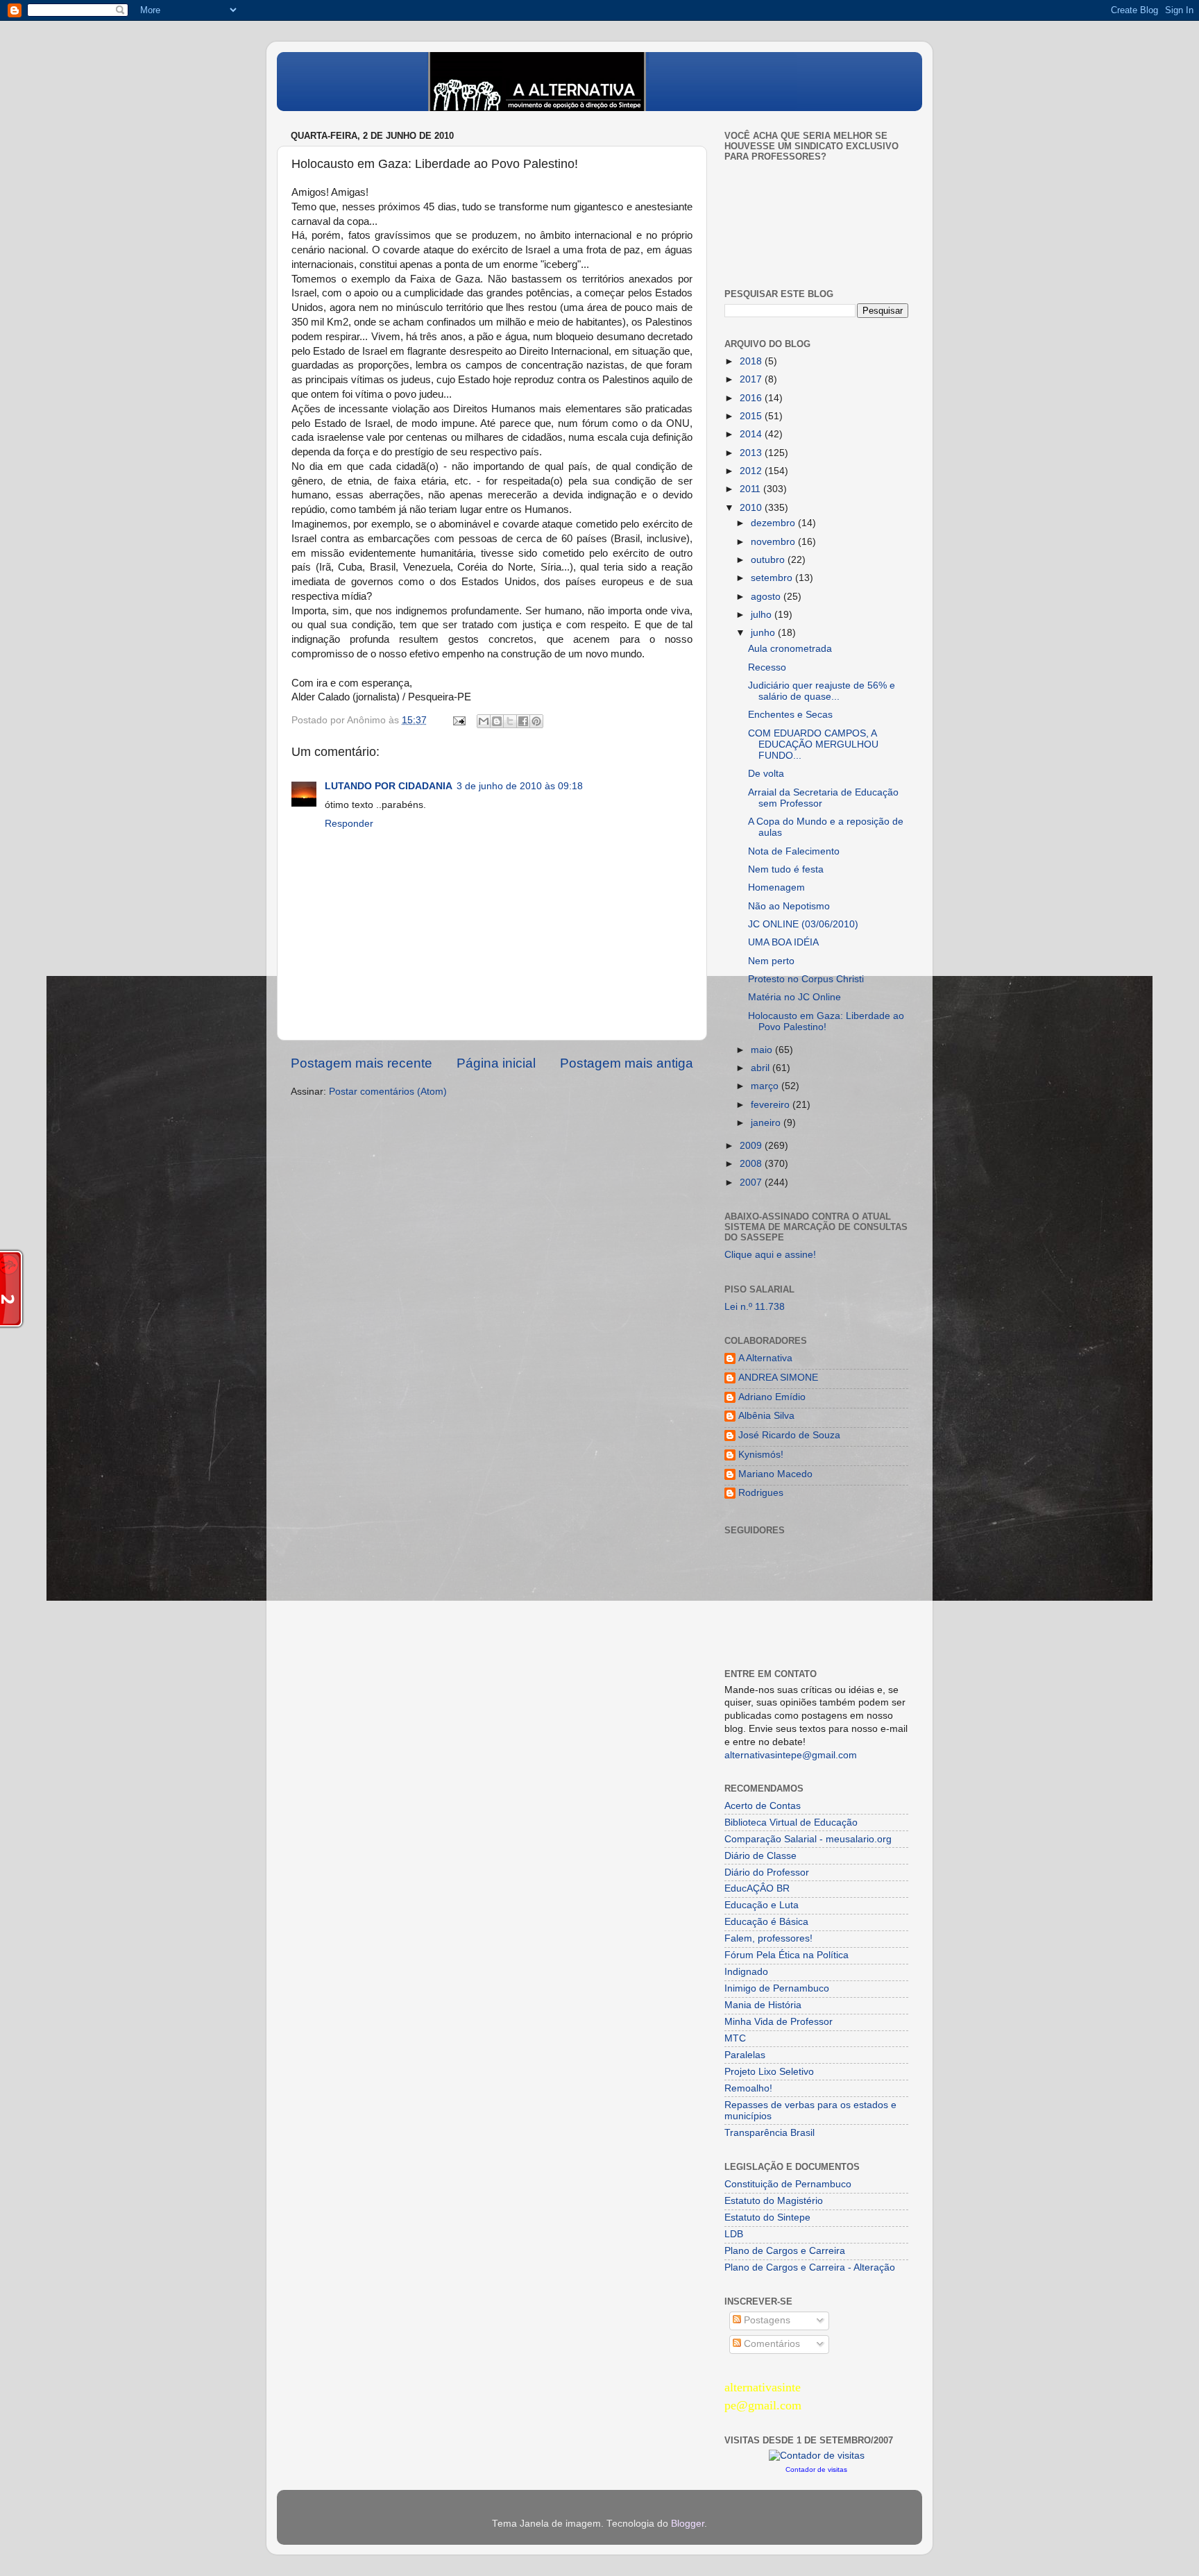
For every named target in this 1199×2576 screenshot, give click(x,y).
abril (762, 1068)
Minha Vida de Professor (779, 2022)
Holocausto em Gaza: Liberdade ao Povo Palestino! (826, 1021)
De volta (766, 774)
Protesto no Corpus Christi (806, 979)
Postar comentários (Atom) (388, 1092)
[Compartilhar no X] (510, 721)
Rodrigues (761, 1493)
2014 (752, 434)
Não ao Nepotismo (789, 906)
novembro (774, 542)
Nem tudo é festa (786, 869)
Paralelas (745, 2055)
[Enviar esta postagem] (458, 720)
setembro (773, 578)
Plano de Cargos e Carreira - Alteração (810, 2267)
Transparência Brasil (769, 2133)
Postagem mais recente (362, 1063)
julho (763, 615)
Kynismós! (761, 1455)
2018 (752, 361)
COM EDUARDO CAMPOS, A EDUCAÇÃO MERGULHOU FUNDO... (813, 744)
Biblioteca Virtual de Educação (791, 1822)
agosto (767, 597)
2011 (751, 489)
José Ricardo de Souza (789, 1435)
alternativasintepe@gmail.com (791, 1755)
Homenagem (776, 887)
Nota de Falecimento (794, 851)
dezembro (774, 523)
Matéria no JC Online (794, 997)
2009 (752, 1146)
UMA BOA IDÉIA (783, 942)
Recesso (767, 667)
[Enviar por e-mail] (484, 721)
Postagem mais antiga (627, 1063)
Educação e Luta (762, 1905)
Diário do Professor (767, 1872)
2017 (752, 379)
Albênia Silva (766, 1416)
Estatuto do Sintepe (767, 2217)
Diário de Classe (760, 1856)
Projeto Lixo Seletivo (769, 2072)
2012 (752, 471)
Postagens (766, 2320)
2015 (752, 416)
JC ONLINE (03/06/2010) (803, 924)
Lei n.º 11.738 (755, 1307)
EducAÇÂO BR (757, 1888)
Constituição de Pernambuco (788, 2184)
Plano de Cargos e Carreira (785, 2251)
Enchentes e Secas (790, 715)
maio (763, 1050)
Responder (349, 824)
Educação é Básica (766, 1922)
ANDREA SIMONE (778, 1378)
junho (764, 633)
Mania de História (763, 2005)
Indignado (746, 1972)
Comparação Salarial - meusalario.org (808, 1839)
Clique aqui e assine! (770, 1255)
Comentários (771, 2344)
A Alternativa (765, 1358)
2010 (752, 508)
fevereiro (772, 1105)
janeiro (767, 1123)
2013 (752, 453)
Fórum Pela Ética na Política (786, 1955)
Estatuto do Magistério (774, 2201)
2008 (752, 1164)
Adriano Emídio (772, 1397)
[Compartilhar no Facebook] (523, 721)
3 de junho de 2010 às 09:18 (520, 786)
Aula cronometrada (790, 649)
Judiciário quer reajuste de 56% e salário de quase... (822, 691)
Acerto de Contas (763, 1806)
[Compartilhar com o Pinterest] (536, 721)
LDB (734, 2234)
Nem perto (771, 961)
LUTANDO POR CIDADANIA (389, 786)
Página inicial (496, 1063)
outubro (769, 560)
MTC (735, 2038)
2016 (752, 398)
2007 (752, 1182)
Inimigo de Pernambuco (777, 1988)
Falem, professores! (768, 1938)
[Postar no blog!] (497, 721)
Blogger (688, 2524)
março (766, 1086)
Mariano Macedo (775, 1474)
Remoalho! (748, 2088)
